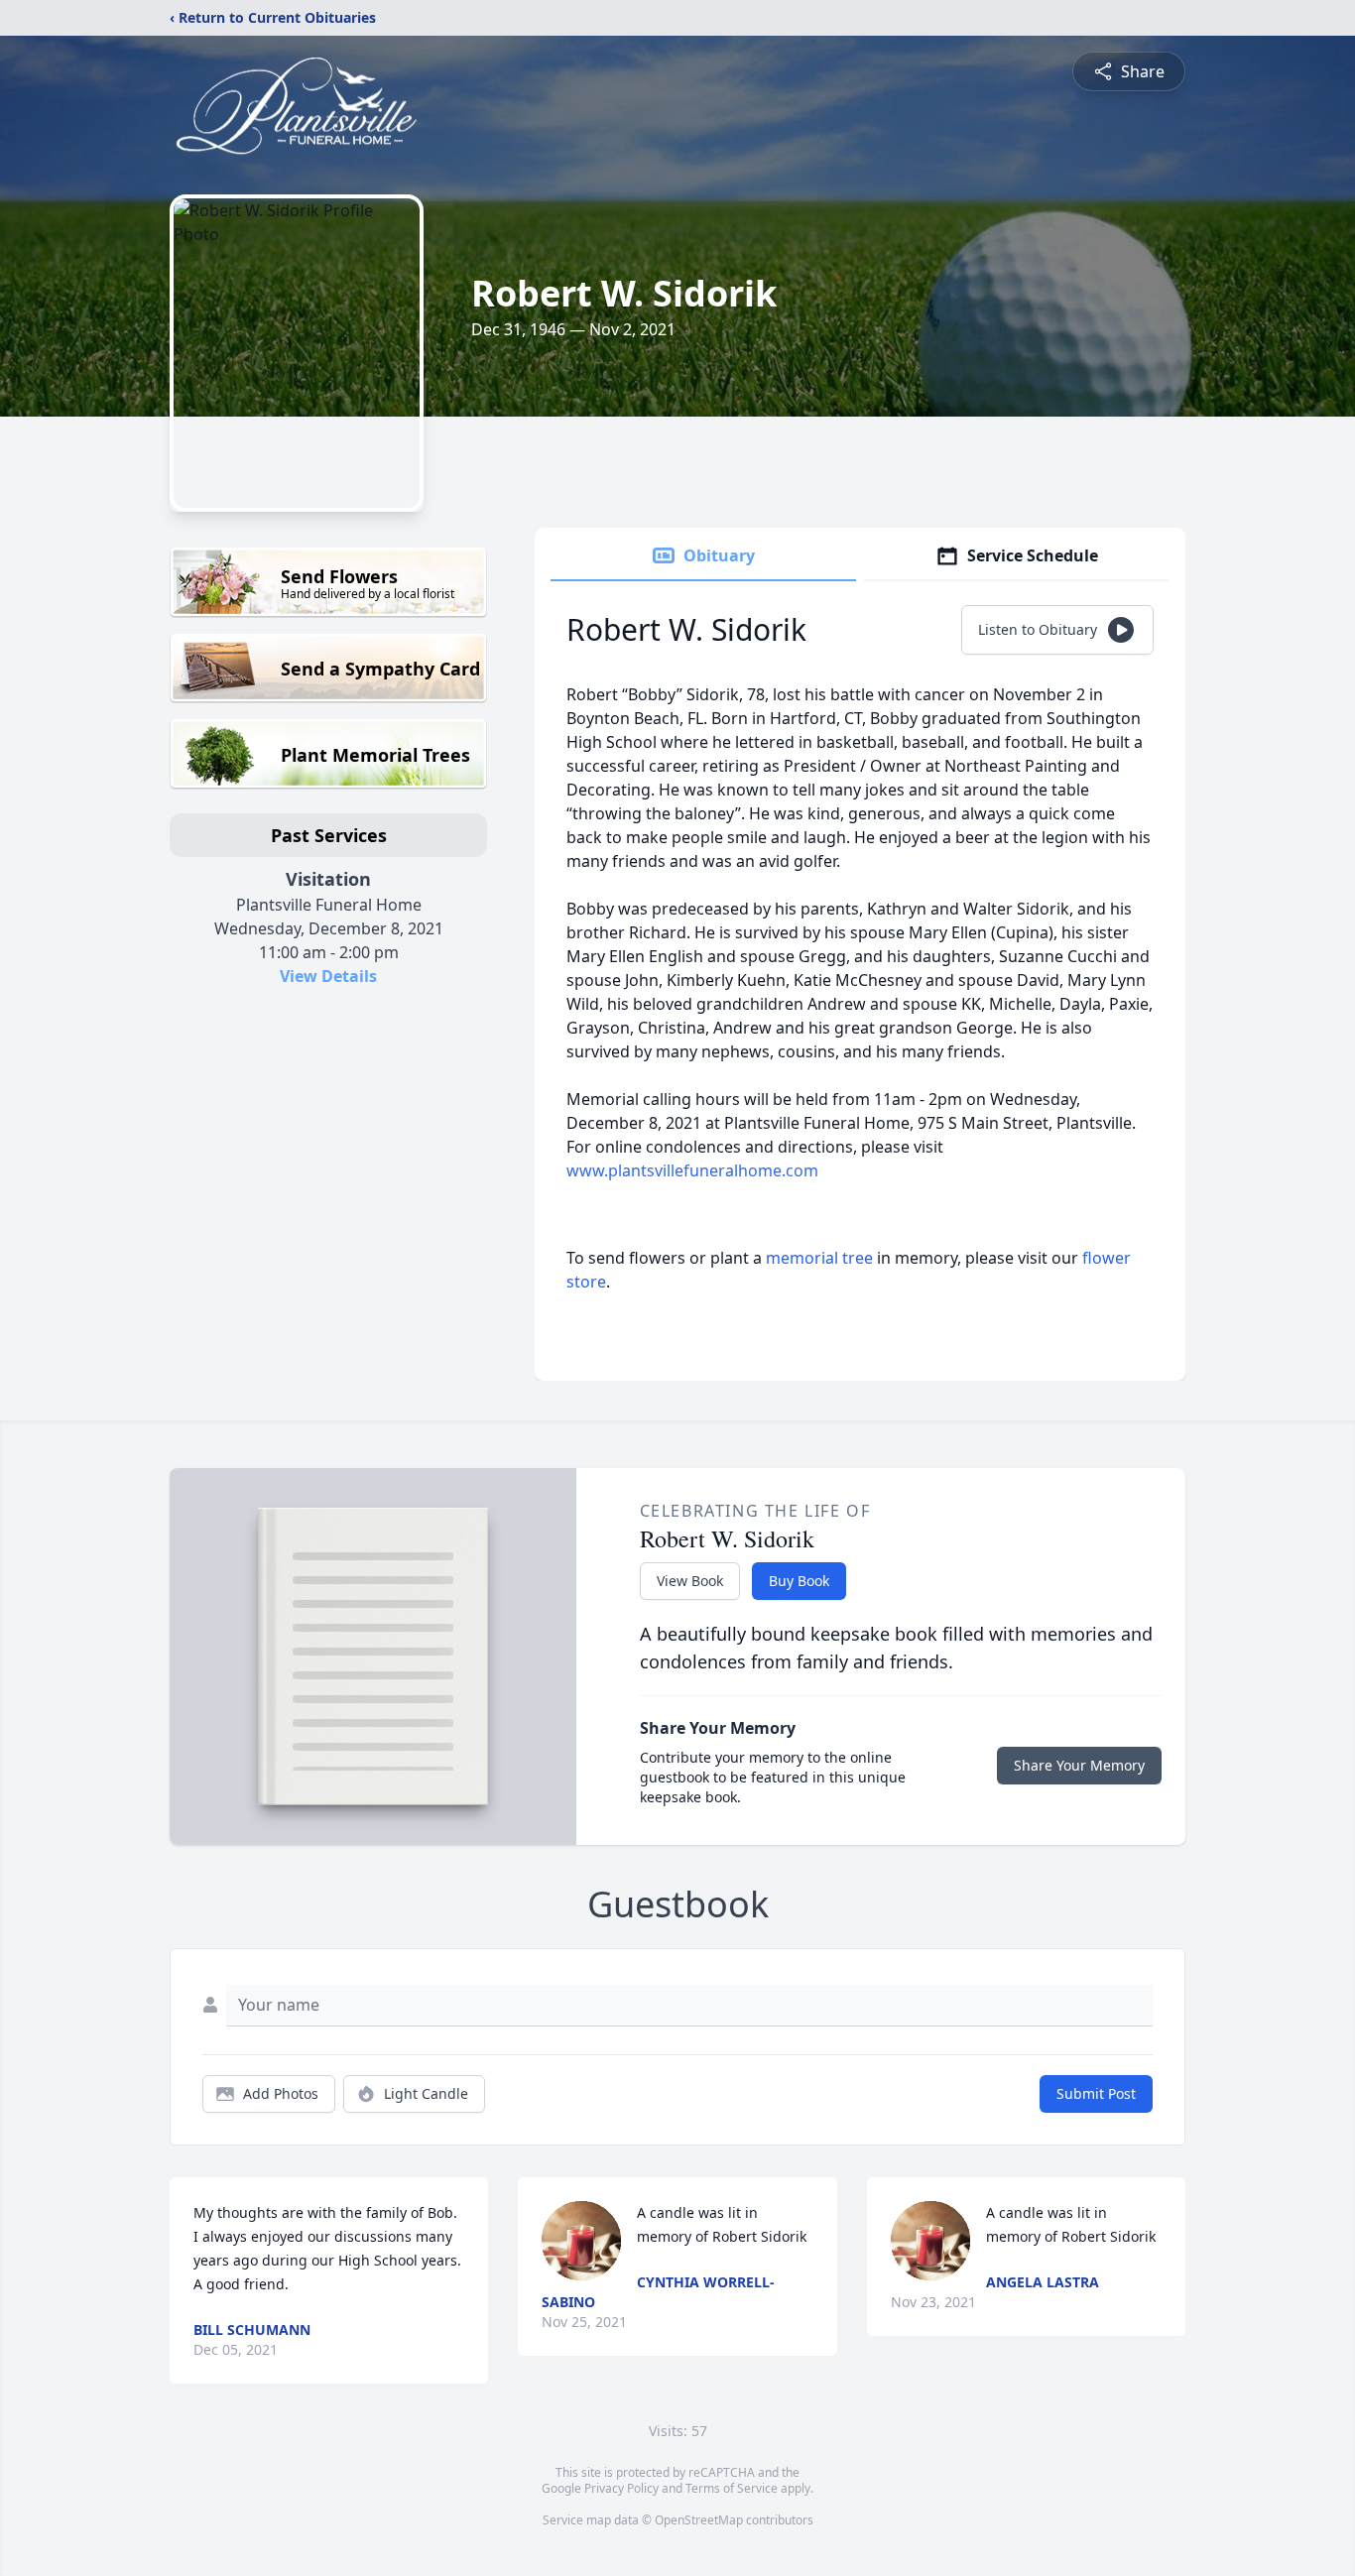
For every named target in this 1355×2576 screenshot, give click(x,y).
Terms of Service (732, 2488)
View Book (690, 1581)
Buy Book (799, 1581)
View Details (328, 976)
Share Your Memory (1079, 1765)
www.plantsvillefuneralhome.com (692, 1170)
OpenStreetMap (699, 2520)
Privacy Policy (621, 2488)
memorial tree (819, 1258)
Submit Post (1096, 2093)
